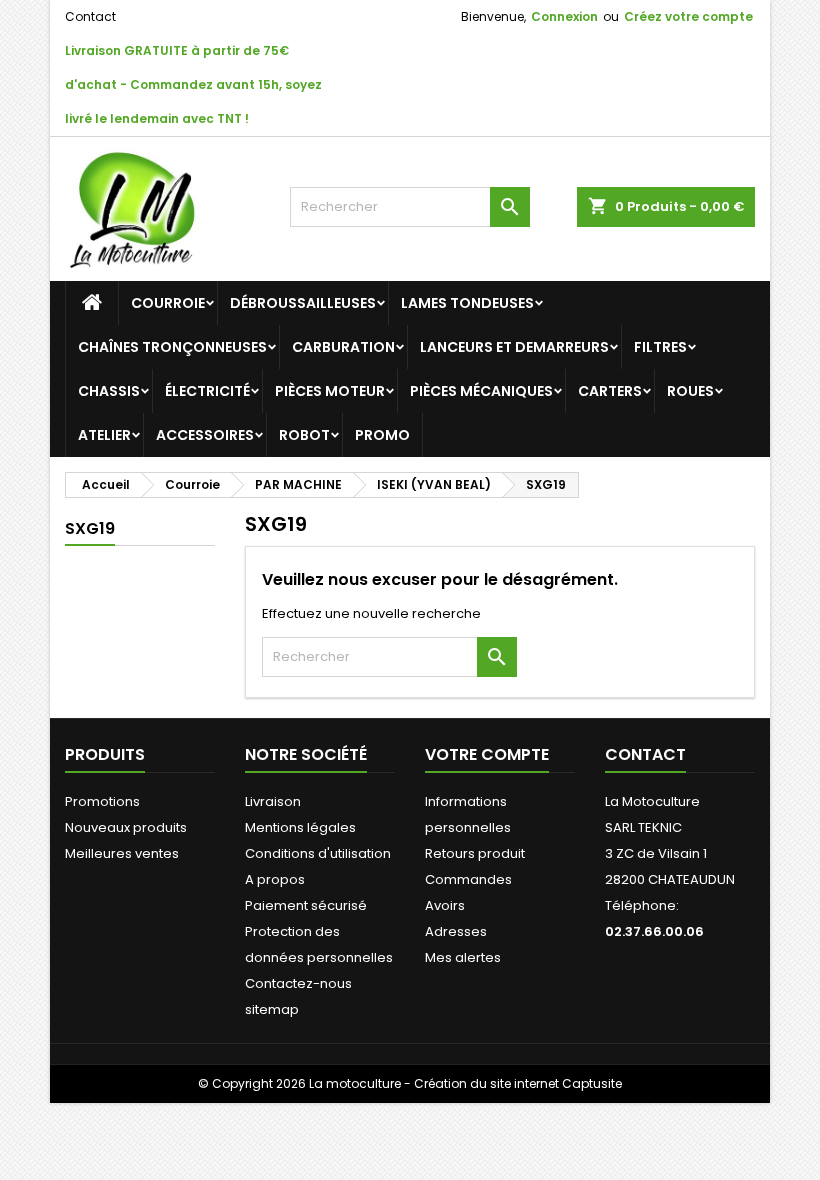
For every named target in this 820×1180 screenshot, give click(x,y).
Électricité (207, 391)
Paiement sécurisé (306, 905)
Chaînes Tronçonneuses (172, 347)
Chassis (109, 391)
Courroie (168, 303)
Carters (610, 391)
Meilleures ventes (122, 853)
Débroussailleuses (303, 303)
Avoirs (445, 905)
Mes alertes (463, 957)
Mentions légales (300, 827)
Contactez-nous (298, 983)
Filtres (660, 347)
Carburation (343, 347)
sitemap (272, 1009)
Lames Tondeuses (467, 303)
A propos (275, 879)
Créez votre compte (688, 16)
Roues (690, 391)
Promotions (102, 801)
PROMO (382, 435)
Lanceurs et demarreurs (514, 347)
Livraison (273, 801)
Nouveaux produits (126, 827)
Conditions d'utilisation (318, 853)
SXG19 (90, 528)
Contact (90, 16)
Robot (304, 435)
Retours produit (475, 853)
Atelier (104, 435)
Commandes (468, 879)
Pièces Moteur (330, 391)
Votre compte (487, 754)
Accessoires (205, 435)
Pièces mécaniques (481, 391)
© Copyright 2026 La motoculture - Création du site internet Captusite (410, 1083)
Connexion (564, 16)
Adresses (456, 931)
